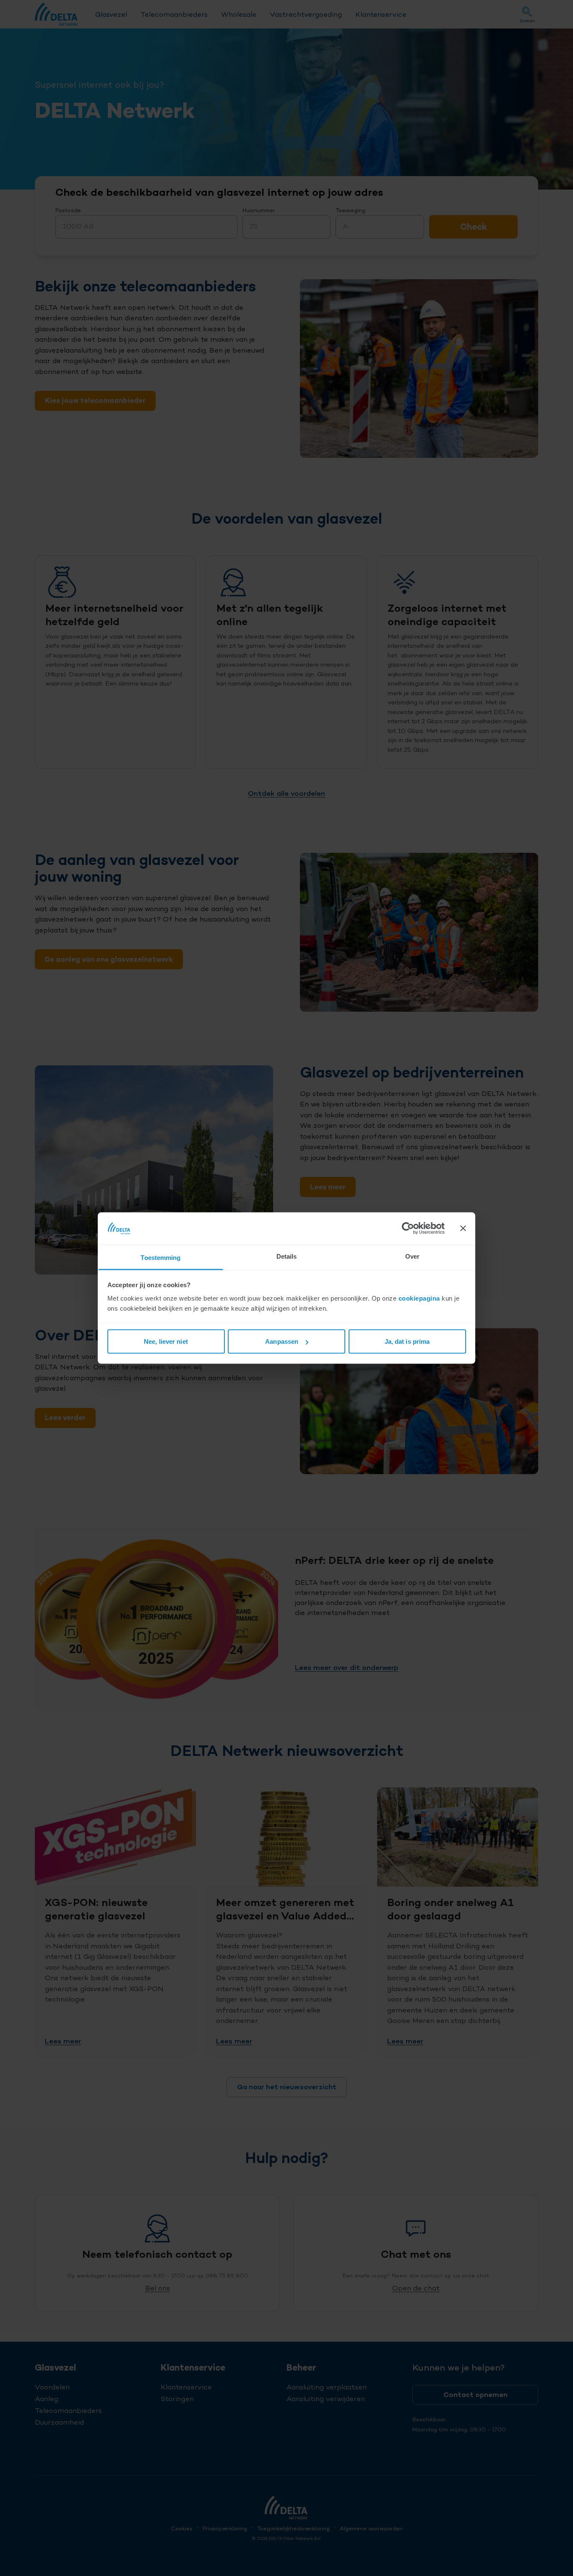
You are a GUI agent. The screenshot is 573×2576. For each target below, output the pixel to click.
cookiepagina (419, 1298)
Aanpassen (282, 1341)
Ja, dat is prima (407, 1341)
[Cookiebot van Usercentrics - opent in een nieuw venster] (408, 1228)
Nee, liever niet (166, 1341)
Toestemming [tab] (160, 1257)
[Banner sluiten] (463, 1228)
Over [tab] (412, 1256)
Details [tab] (287, 1256)
